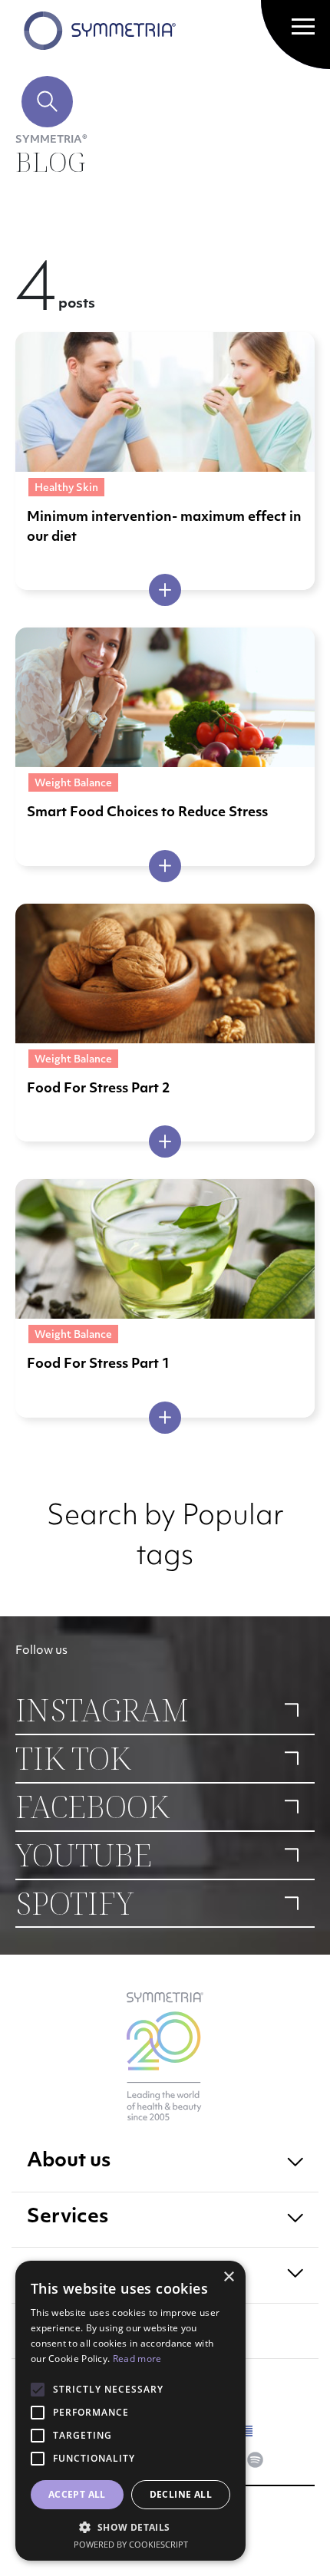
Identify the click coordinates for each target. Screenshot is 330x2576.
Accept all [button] (77, 2494)
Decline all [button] (181, 2494)
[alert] (130, 2411)
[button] (130, 2527)
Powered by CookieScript (131, 2544)
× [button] (228, 2277)
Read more (137, 2359)
